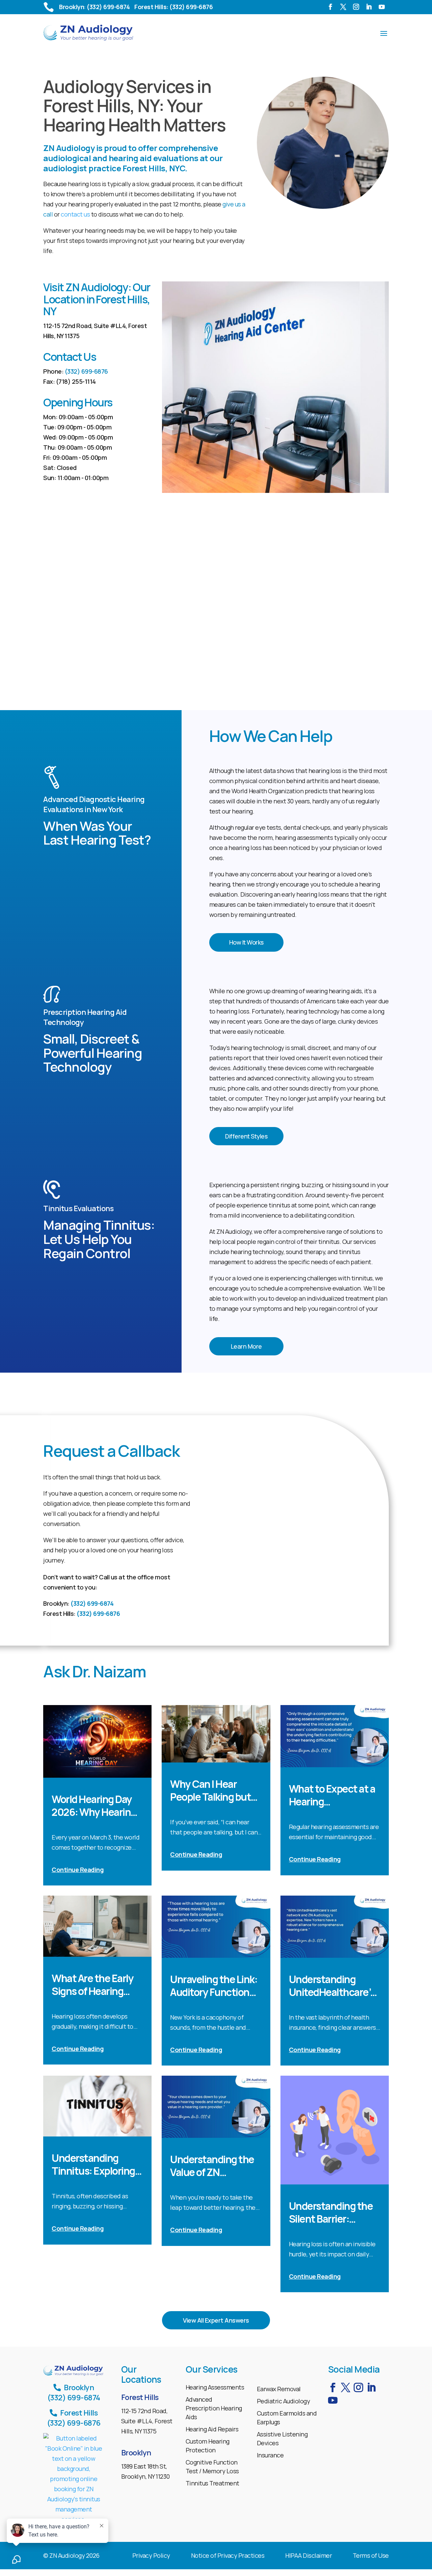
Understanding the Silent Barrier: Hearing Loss (331, 2212)
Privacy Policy (151, 2556)
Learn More (246, 1346)
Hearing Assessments (215, 2387)
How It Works (246, 942)
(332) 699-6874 (92, 1603)
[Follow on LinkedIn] (371, 9)
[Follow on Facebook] (332, 9)
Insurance (270, 2455)
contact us (75, 214)
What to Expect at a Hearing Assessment (332, 1795)
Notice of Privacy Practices (228, 2556)
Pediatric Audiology (283, 2401)
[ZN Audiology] (74, 2479)
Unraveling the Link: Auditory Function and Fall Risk (214, 1986)
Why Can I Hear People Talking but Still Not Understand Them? (215, 1791)
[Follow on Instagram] (358, 9)
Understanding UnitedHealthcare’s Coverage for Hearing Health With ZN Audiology (334, 1986)
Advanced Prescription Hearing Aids (214, 2408)
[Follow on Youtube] (384, 9)
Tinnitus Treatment (212, 2483)
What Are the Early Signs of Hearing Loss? (92, 1985)
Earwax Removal (279, 2389)
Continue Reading (78, 1870)
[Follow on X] (345, 9)
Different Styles (246, 1136)
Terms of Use (371, 2556)
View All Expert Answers (216, 2320)
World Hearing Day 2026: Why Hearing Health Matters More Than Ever (97, 1806)
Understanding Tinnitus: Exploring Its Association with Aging (95, 2165)
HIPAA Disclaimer (308, 2556)
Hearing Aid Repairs (212, 2429)
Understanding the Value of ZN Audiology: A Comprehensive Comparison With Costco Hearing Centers (212, 2166)
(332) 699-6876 (86, 371)
